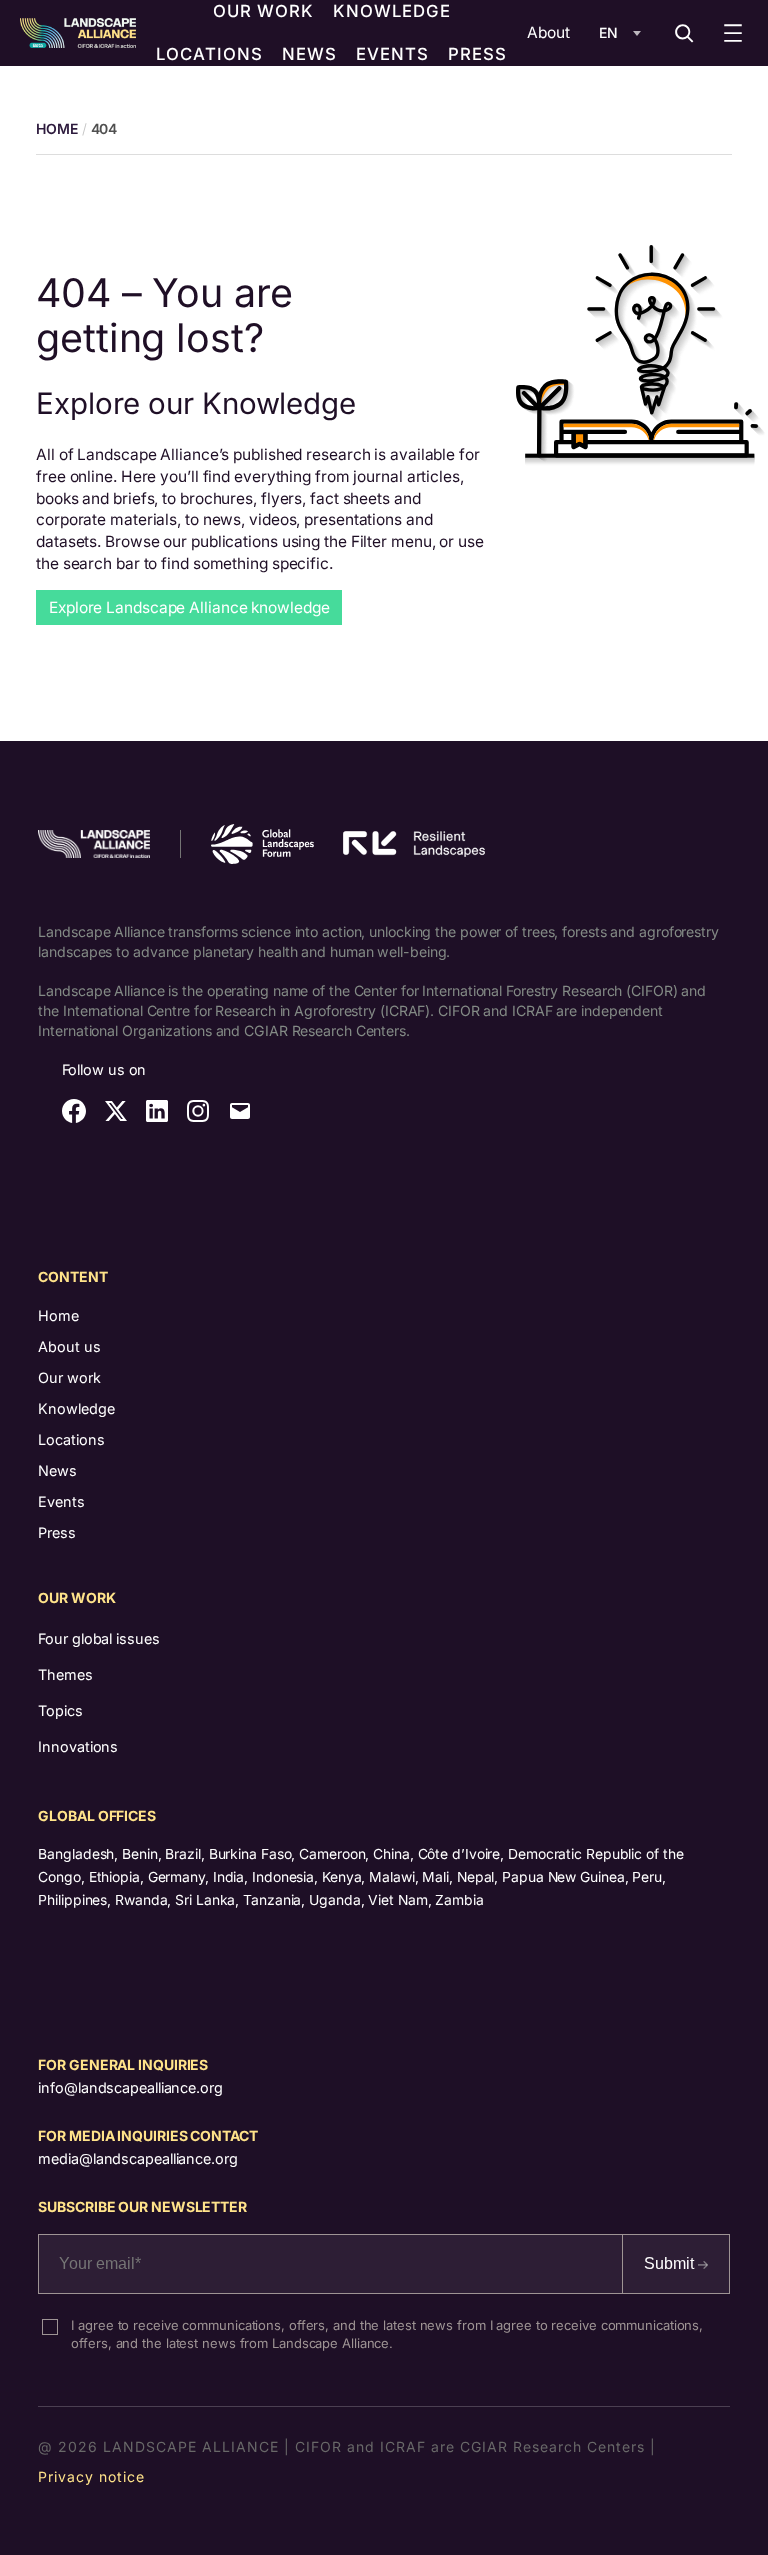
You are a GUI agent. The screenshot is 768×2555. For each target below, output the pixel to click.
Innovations (78, 1746)
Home (58, 1315)
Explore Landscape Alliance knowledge (189, 607)
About (548, 32)
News (57, 1470)
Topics (60, 1710)
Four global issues (98, 1638)
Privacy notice (91, 2476)
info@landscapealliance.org (130, 2087)
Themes (65, 1674)
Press (57, 1532)
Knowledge (76, 1408)
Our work (69, 1377)
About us (69, 1346)
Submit (671, 2263)
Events (61, 1501)
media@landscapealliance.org (137, 2158)
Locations (71, 1439)
